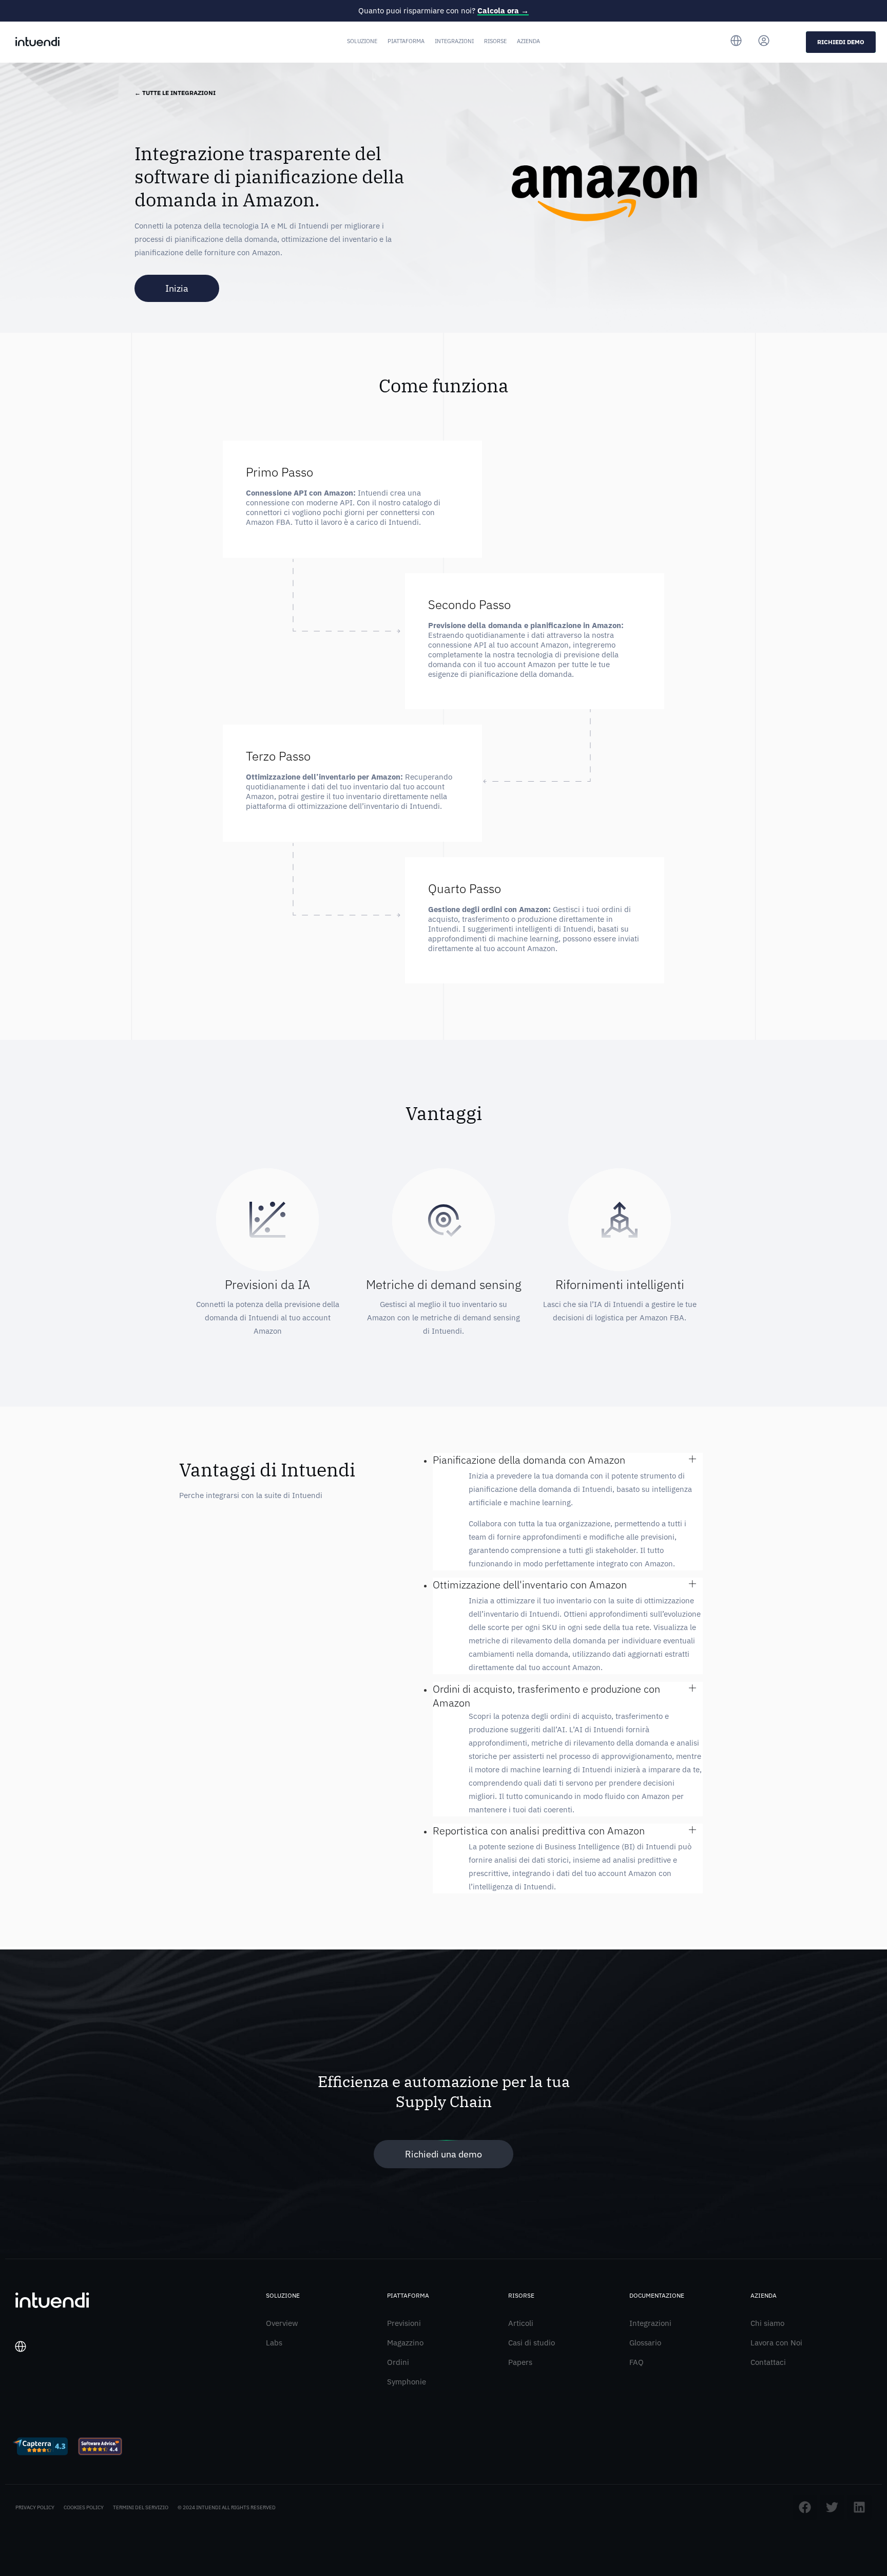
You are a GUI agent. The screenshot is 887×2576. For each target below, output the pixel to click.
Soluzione (362, 41)
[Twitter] (832, 2507)
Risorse (495, 41)
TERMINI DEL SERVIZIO (141, 2507)
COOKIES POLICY (84, 2507)
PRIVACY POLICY (35, 2507)
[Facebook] (805, 2507)
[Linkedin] (859, 2507)
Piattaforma (406, 41)
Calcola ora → (503, 11)
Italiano (34, 2385)
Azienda (528, 41)
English (33, 2401)
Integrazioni (454, 41)
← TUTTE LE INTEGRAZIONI (175, 93)
